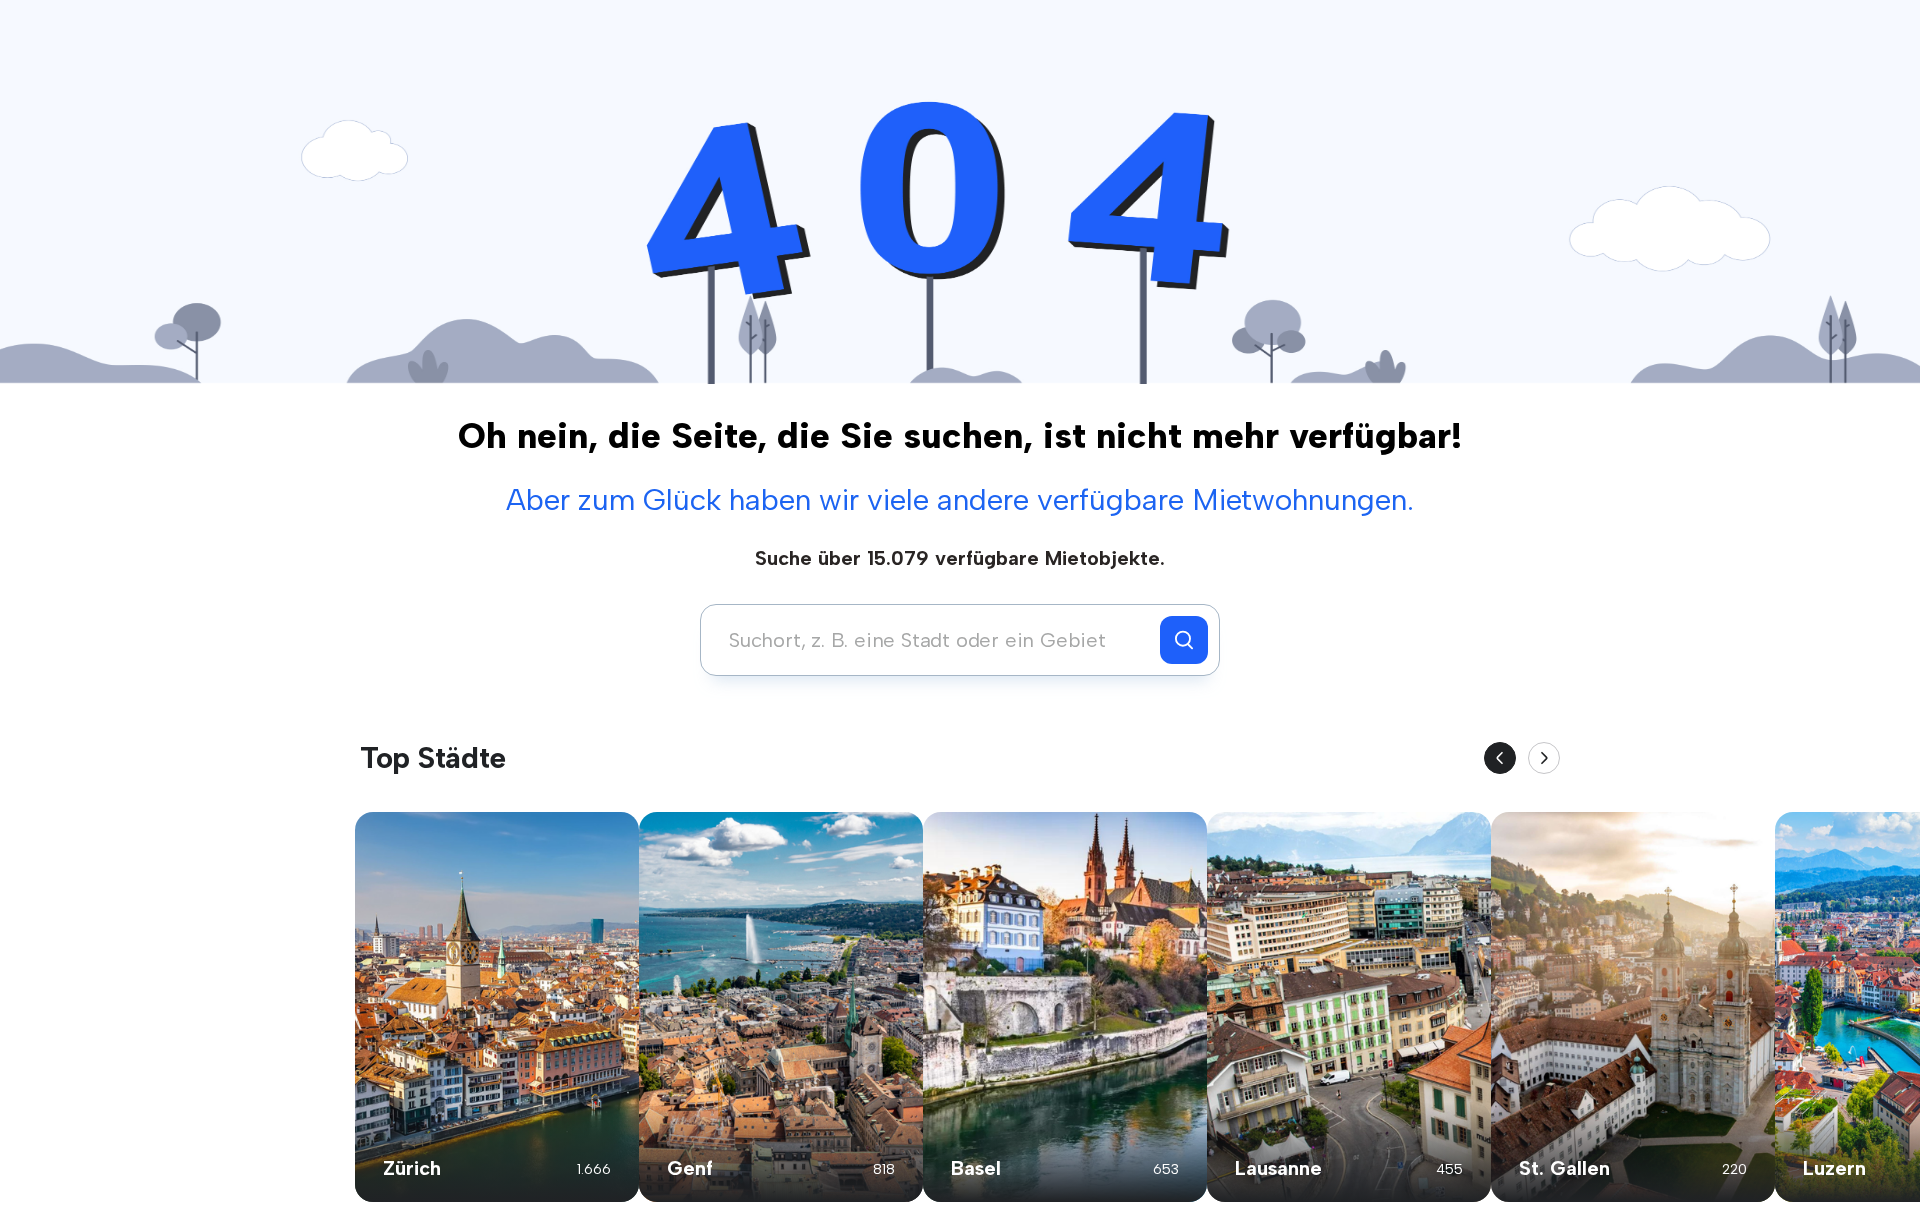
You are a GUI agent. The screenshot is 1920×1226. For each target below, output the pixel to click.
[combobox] (935, 640)
